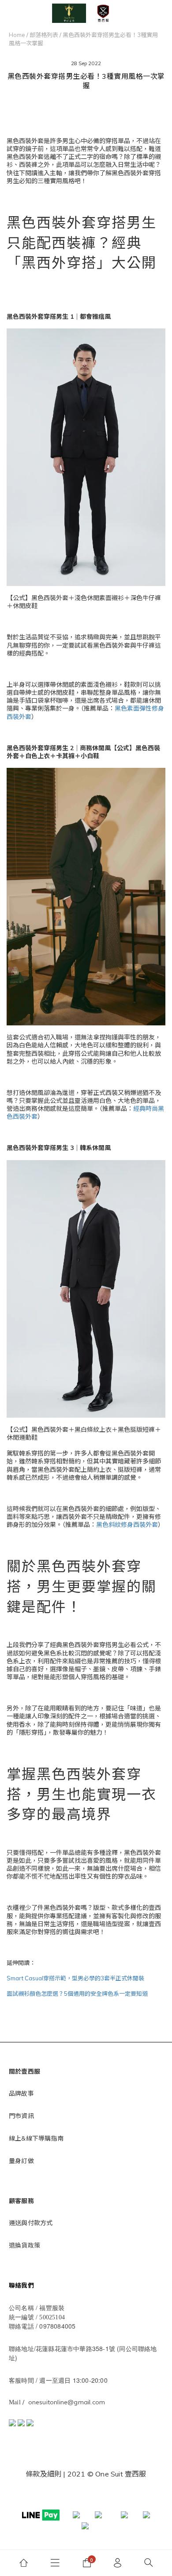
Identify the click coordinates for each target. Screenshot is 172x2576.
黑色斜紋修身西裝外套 (127, 1525)
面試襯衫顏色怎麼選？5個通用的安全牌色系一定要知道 (77, 1994)
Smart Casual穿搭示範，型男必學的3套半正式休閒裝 (75, 1978)
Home (17, 35)
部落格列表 (44, 35)
